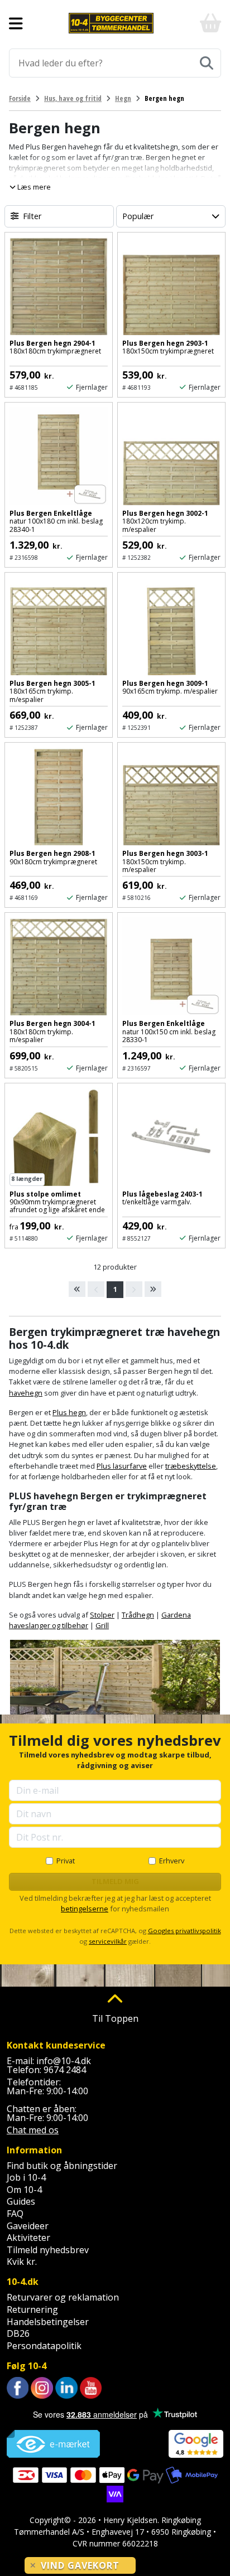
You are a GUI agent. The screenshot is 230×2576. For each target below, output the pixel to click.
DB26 (18, 2333)
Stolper (102, 1615)
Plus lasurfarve (122, 1466)
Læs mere (33, 187)
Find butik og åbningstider (62, 2166)
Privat (66, 1861)
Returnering (32, 2309)
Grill (102, 1625)
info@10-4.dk (64, 2061)
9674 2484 (65, 2070)
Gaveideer (28, 2226)
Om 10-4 (24, 2190)
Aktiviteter (28, 2238)
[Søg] (207, 63)
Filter (32, 216)
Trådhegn (138, 1615)
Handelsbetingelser (48, 2322)
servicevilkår (108, 1941)
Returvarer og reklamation (63, 2297)
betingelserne (85, 1909)
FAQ (15, 2214)
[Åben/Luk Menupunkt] (16, 23)
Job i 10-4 (26, 2177)
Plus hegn (69, 1412)
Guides (21, 2201)
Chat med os (33, 2130)
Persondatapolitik (44, 2346)
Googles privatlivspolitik (185, 1931)
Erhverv (172, 1861)
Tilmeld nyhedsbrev (48, 2250)
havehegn (26, 1393)
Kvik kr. (22, 2262)
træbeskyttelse (191, 1466)
